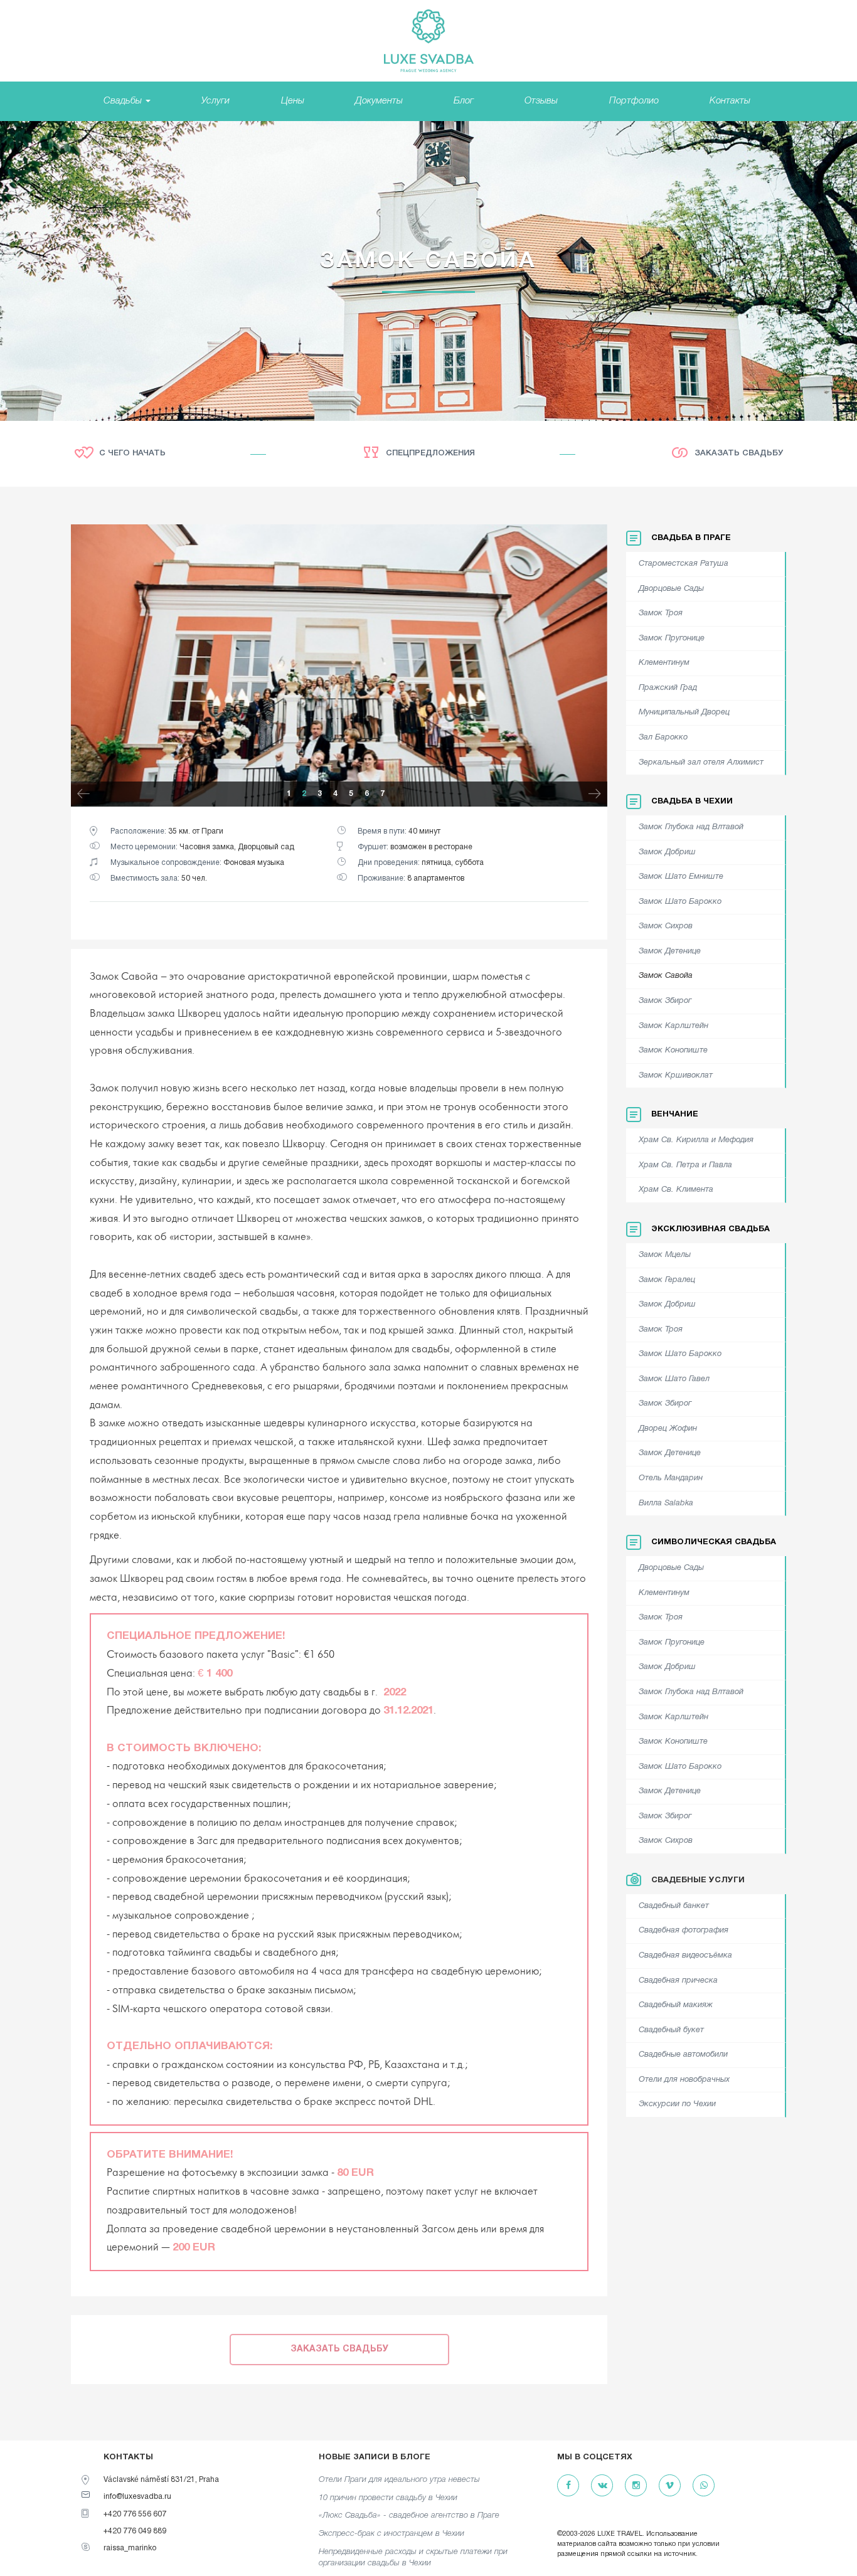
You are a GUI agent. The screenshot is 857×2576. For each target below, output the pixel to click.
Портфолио (634, 101)
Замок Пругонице (672, 639)
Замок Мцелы (665, 1255)
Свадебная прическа (678, 1981)
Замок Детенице (670, 951)
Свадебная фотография (684, 1931)
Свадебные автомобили (683, 2055)
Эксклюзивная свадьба (711, 1229)
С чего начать (132, 453)
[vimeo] (670, 2486)
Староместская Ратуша (684, 564)
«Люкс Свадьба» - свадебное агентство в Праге (409, 2515)
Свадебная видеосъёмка (685, 1956)
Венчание (675, 1115)
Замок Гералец (667, 1280)
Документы (379, 101)
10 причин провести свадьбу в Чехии (388, 2498)
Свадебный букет (671, 2030)
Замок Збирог (665, 1001)
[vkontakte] (602, 2486)
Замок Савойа (666, 976)
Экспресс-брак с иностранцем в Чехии (391, 2534)
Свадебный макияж (676, 2005)
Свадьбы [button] (124, 101)
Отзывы (541, 101)
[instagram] (636, 2486)
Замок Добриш (667, 852)
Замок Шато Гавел (674, 1379)
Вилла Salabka (666, 1503)
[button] (83, 796)
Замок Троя (661, 613)
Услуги (216, 101)
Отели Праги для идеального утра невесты (399, 2480)
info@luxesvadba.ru (137, 2497)
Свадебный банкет (674, 1906)
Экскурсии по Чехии (677, 2104)
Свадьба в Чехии (692, 802)
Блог (464, 101)
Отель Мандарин (671, 1478)
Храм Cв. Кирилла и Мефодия (696, 1140)
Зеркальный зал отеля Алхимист (701, 763)
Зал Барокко (663, 738)
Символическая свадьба (714, 1542)
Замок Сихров (666, 926)
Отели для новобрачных (684, 2080)
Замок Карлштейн (673, 1026)
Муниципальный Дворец (684, 713)
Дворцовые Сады (671, 589)
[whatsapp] (704, 2486)
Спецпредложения (430, 453)
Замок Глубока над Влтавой (691, 827)
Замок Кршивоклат (676, 1076)
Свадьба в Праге (691, 538)
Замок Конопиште (673, 1051)
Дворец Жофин (668, 1429)
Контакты (730, 101)
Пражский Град (668, 688)
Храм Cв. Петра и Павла (685, 1165)
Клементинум (664, 663)
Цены (293, 101)
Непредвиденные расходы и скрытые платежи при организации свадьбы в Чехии (413, 2558)
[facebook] (568, 2486)
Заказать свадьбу (739, 453)
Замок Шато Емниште (681, 877)
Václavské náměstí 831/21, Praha (161, 2480)
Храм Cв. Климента (676, 1190)
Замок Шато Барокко (680, 902)
